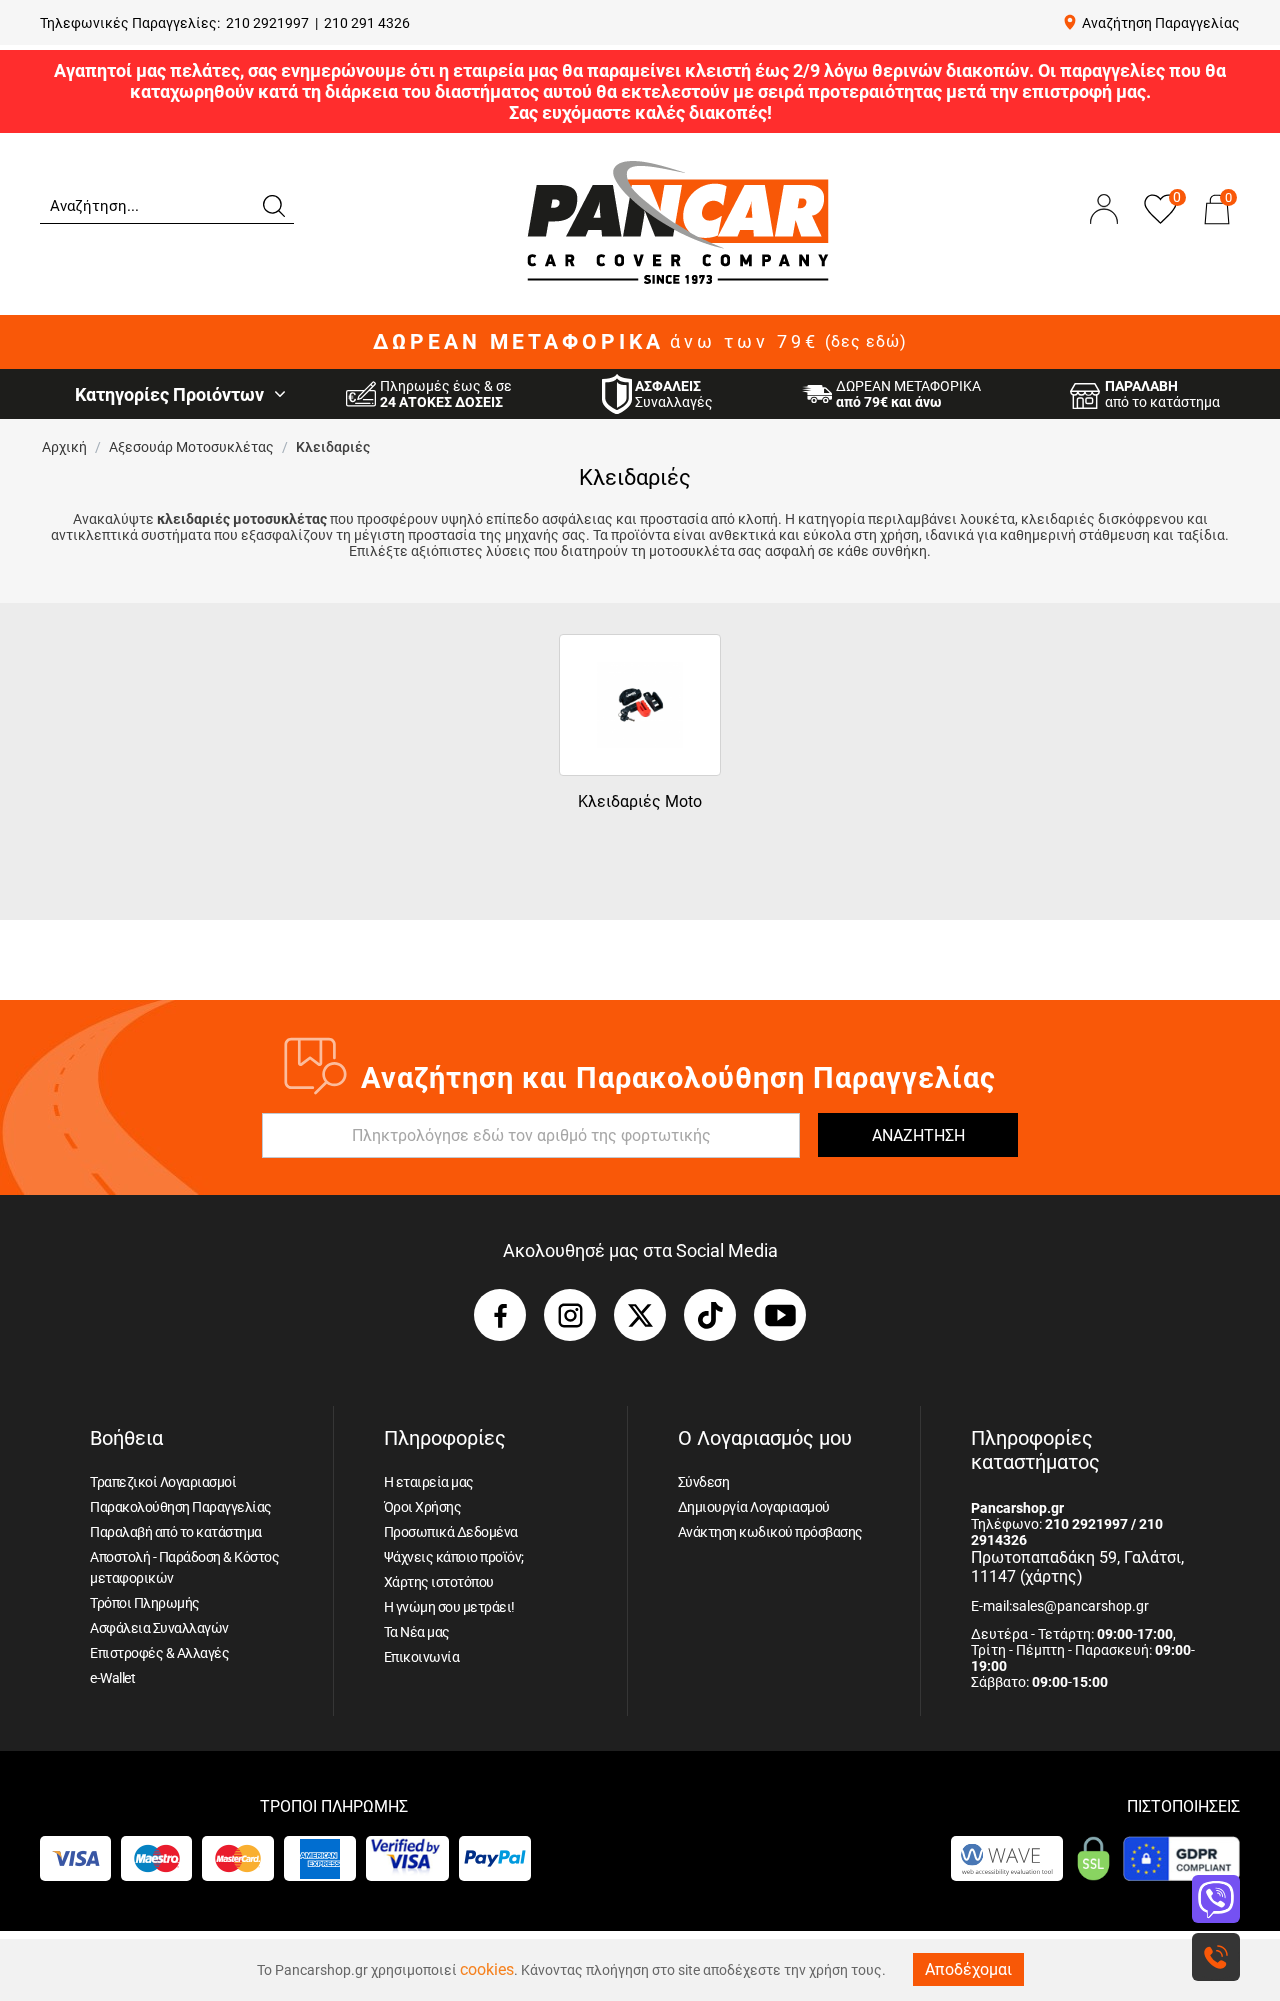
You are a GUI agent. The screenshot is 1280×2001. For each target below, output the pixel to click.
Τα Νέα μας (417, 1632)
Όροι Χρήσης (423, 1507)
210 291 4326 (367, 23)
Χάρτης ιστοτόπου (439, 1582)
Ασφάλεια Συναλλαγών (159, 1628)
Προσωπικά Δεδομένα (451, 1532)
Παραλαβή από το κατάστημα (176, 1532)
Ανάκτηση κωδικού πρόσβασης (770, 1532)
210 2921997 (267, 23)
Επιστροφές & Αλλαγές (159, 1653)
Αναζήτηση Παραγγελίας (1161, 23)
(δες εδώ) (866, 342)
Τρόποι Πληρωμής (145, 1603)
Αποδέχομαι (968, 1969)
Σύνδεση (704, 1482)
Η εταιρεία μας (429, 1482)
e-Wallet (112, 1678)
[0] (1217, 229)
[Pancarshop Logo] (678, 221)
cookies (487, 1969)
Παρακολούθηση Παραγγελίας (181, 1507)
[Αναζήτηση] (273, 204)
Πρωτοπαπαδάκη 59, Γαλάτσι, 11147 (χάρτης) (1077, 1567)
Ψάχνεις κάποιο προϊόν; (454, 1557)
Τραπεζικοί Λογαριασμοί (163, 1482)
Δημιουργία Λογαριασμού (754, 1507)
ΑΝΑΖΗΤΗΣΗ (918, 1135)
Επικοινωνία (422, 1657)
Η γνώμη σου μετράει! (449, 1607)
